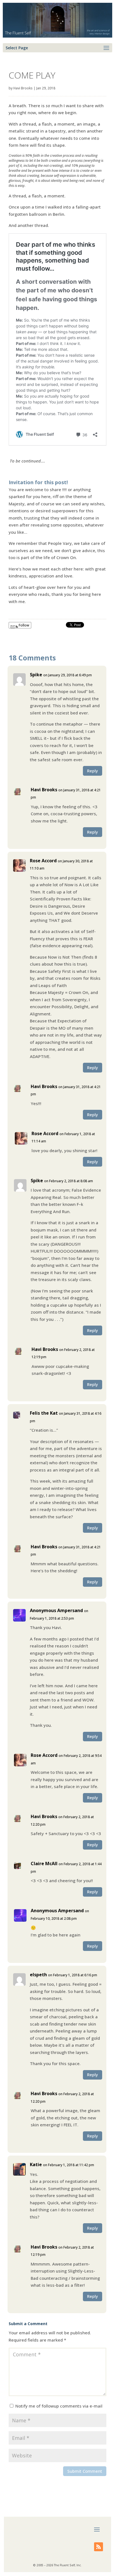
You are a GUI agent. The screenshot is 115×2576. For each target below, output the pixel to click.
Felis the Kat (44, 1413)
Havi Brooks (23, 88)
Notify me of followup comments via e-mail (59, 2406)
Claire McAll (44, 1864)
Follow (24, 625)
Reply (93, 771)
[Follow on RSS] (99, 2547)
